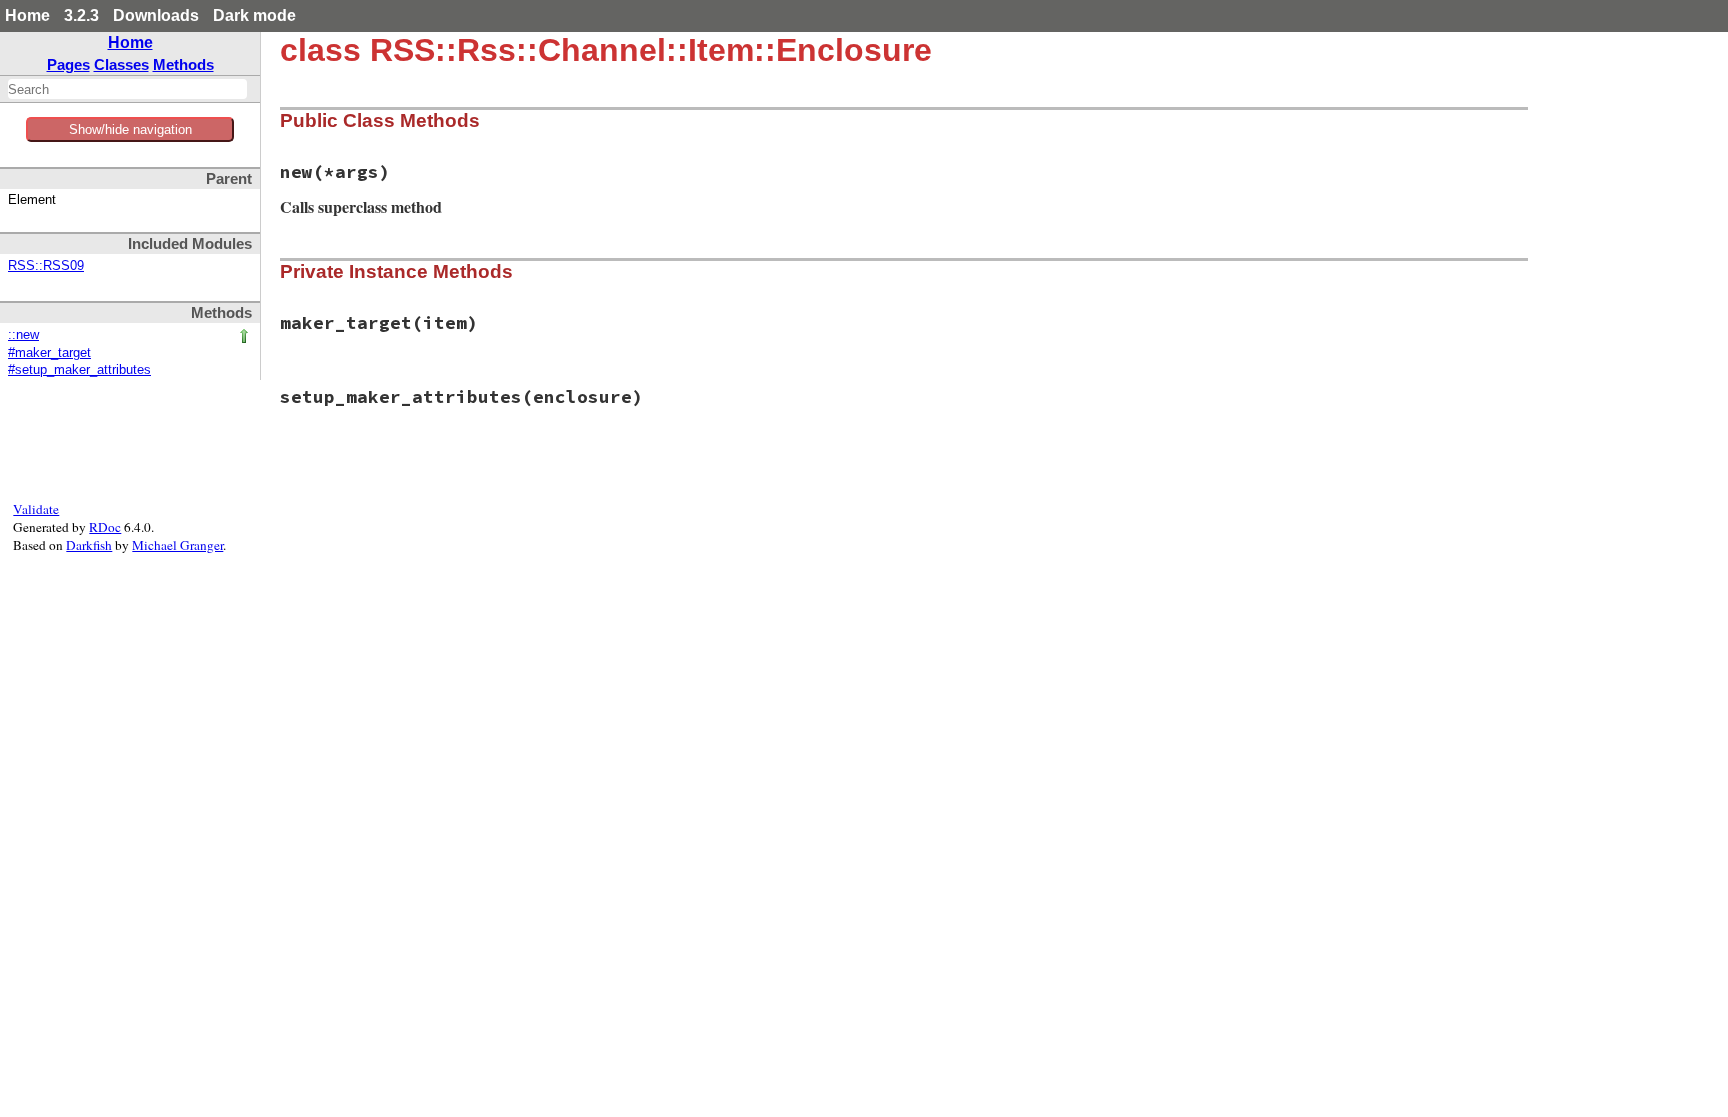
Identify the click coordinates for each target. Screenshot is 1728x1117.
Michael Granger (177, 545)
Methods (183, 64)
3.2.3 (81, 15)
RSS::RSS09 (46, 266)
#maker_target (49, 353)
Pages (68, 64)
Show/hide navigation (130, 129)
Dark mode (254, 15)
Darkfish (89, 545)
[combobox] (127, 89)
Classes (121, 64)
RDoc (105, 527)
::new (23, 335)
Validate (36, 509)
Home (27, 15)
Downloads (156, 15)
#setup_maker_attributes (79, 370)
